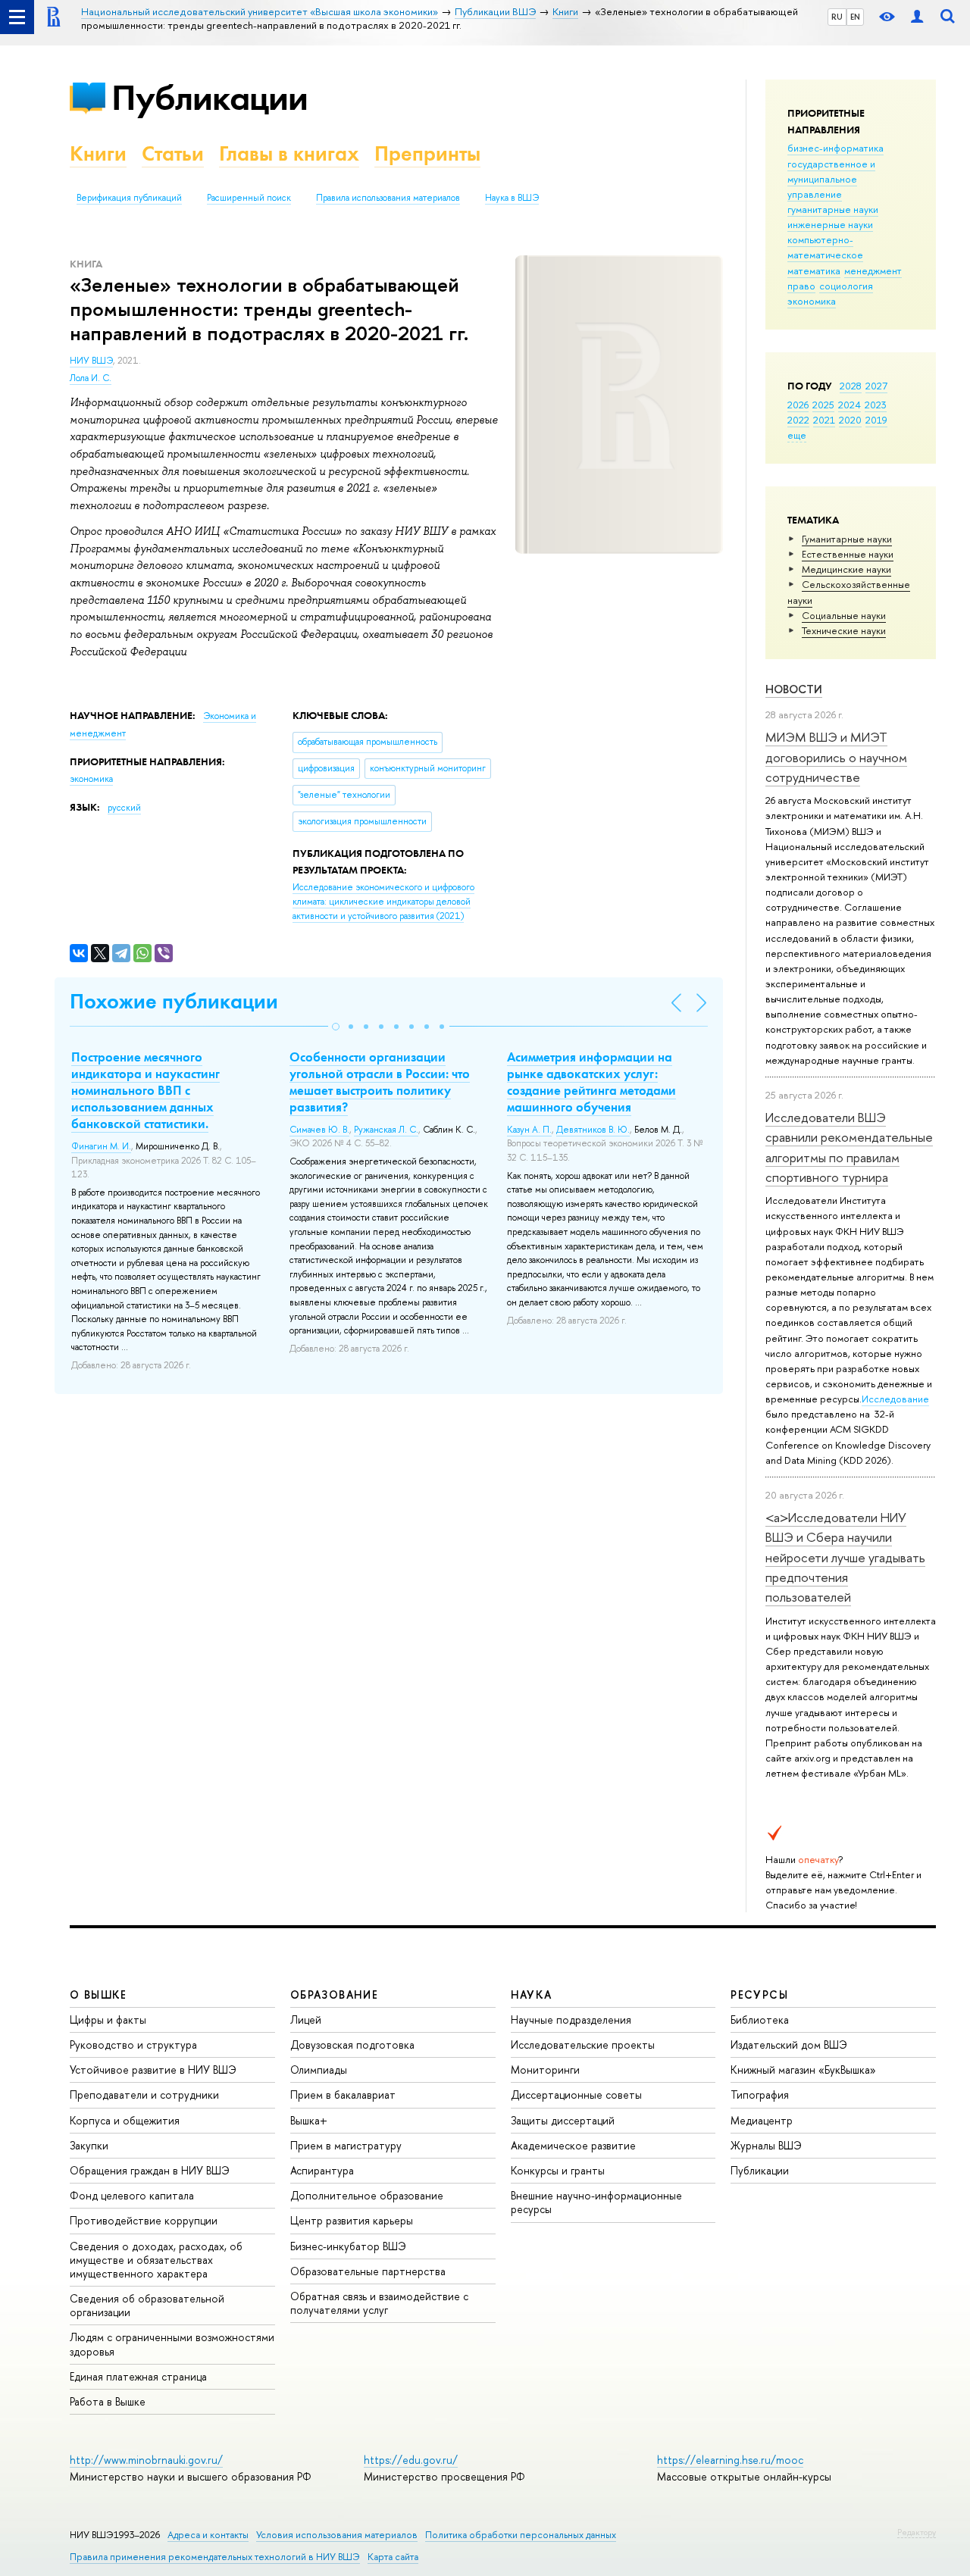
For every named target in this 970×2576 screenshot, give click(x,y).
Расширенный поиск (249, 198)
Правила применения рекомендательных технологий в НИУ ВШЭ (215, 2557)
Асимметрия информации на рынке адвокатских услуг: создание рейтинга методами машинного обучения (591, 1082)
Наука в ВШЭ (512, 198)
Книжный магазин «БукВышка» (803, 2070)
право (801, 286)
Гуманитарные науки (847, 539)
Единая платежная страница (138, 2376)
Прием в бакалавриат (343, 2095)
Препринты (427, 153)
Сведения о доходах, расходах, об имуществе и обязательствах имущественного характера (156, 2260)
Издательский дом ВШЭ (789, 2045)
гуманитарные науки (833, 209)
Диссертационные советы (576, 2095)
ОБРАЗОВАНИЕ (334, 1995)
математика (814, 270)
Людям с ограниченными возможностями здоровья (172, 2344)
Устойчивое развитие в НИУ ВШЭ (153, 2070)
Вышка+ (309, 2120)
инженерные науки (830, 224)
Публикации (210, 97)
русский (124, 808)
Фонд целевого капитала (132, 2195)
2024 (850, 405)
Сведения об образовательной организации (147, 2305)
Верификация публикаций (129, 198)
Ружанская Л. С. (386, 1130)
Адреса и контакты (208, 2535)
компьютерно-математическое (825, 247)
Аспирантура (322, 2170)
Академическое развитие (573, 2145)
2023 (876, 405)
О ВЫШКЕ (99, 1995)
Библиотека (760, 2020)
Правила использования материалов (388, 198)
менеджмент (873, 270)
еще (797, 435)
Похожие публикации (174, 1001)
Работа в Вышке (108, 2401)
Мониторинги (545, 2070)
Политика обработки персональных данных (521, 2535)
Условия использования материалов (337, 2535)
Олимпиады (319, 2070)
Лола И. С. (91, 378)
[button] (336, 1027)
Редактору (917, 2532)
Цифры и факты (108, 2020)
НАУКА (532, 1995)
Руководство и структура (133, 2045)
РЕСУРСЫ (759, 1995)
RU (837, 17)
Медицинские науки (846, 569)
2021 (824, 420)
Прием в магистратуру (346, 2145)
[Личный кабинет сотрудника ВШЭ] (917, 17)
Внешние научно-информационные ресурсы (596, 2202)
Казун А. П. (529, 1130)
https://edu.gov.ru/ (411, 2460)
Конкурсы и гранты (558, 2170)
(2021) (383, 901)
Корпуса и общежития (125, 2120)
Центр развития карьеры (352, 2220)
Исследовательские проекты (583, 2045)
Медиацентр (762, 2120)
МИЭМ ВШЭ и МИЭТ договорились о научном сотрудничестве (836, 757)
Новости (794, 689)
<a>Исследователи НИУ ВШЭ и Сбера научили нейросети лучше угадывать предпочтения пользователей (845, 1557)
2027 (876, 386)
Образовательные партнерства (368, 2271)
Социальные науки (844, 615)
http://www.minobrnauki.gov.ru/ (146, 2460)
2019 (876, 420)
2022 (798, 420)
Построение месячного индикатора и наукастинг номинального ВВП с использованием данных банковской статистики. (145, 1090)
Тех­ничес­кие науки (844, 630)
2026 (798, 405)
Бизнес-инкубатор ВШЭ (348, 2246)
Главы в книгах (289, 153)
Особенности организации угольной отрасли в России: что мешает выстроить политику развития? (380, 1082)
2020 (850, 420)
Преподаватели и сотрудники (144, 2095)
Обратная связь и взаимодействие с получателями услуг (379, 2303)
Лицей (306, 2020)
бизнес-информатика (835, 148)
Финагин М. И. (101, 1146)
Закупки (89, 2145)
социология (846, 286)
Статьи (173, 153)
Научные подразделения (571, 2020)
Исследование (895, 1399)
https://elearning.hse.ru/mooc (730, 2460)
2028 (851, 386)
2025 (823, 405)
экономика (812, 301)
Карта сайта (393, 2557)
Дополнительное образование (367, 2195)
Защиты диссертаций (563, 2120)
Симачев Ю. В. (319, 1130)
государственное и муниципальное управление (831, 179)
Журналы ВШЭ (766, 2145)
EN (855, 17)
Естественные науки (848, 554)
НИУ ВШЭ (91, 361)
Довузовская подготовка (352, 2045)
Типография (760, 2095)
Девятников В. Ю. (593, 1130)
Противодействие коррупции (144, 2220)
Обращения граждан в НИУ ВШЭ (150, 2170)
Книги (98, 153)
